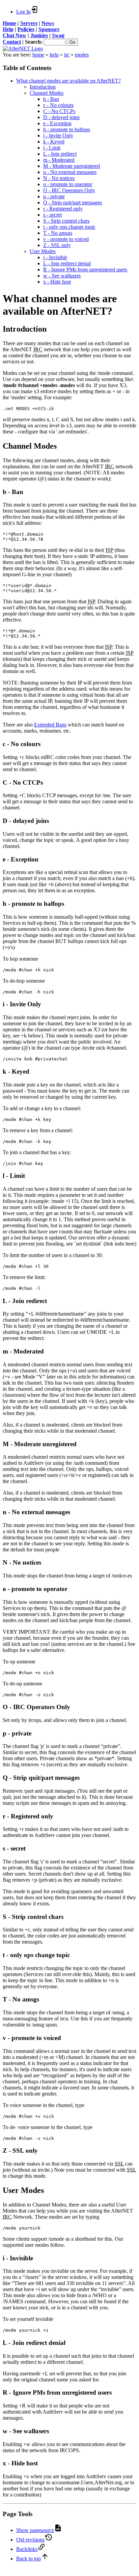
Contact (12, 42)
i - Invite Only (58, 136)
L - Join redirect (60, 154)
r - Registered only (63, 209)
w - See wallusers (62, 276)
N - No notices (59, 178)
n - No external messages (70, 172)
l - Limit (52, 148)
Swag (58, 35)
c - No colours (58, 105)
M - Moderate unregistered (72, 166)
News (48, 23)
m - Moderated (59, 160)
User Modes (43, 251)
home (38, 55)
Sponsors (49, 29)
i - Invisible (55, 257)
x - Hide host (57, 282)
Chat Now (15, 35)
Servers (29, 23)
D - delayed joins (61, 117)
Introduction (43, 87)
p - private (54, 196)
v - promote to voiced (66, 239)
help (54, 55)
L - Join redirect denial (67, 263)
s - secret (52, 215)
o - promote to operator (68, 184)
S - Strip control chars (66, 221)
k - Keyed (54, 142)
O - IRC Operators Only (69, 190)
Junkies (39, 35)
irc (67, 55)
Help (8, 29)
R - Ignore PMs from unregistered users (85, 270)
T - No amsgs (58, 233)
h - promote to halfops (67, 129)
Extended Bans (50, 725)
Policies (26, 29)
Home (9, 23)
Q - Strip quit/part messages (73, 203)
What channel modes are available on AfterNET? (68, 81)
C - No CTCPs (59, 111)
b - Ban (51, 99)
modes (82, 55)
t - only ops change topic (69, 227)
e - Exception (57, 123)
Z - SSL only (57, 245)
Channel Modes (47, 93)
